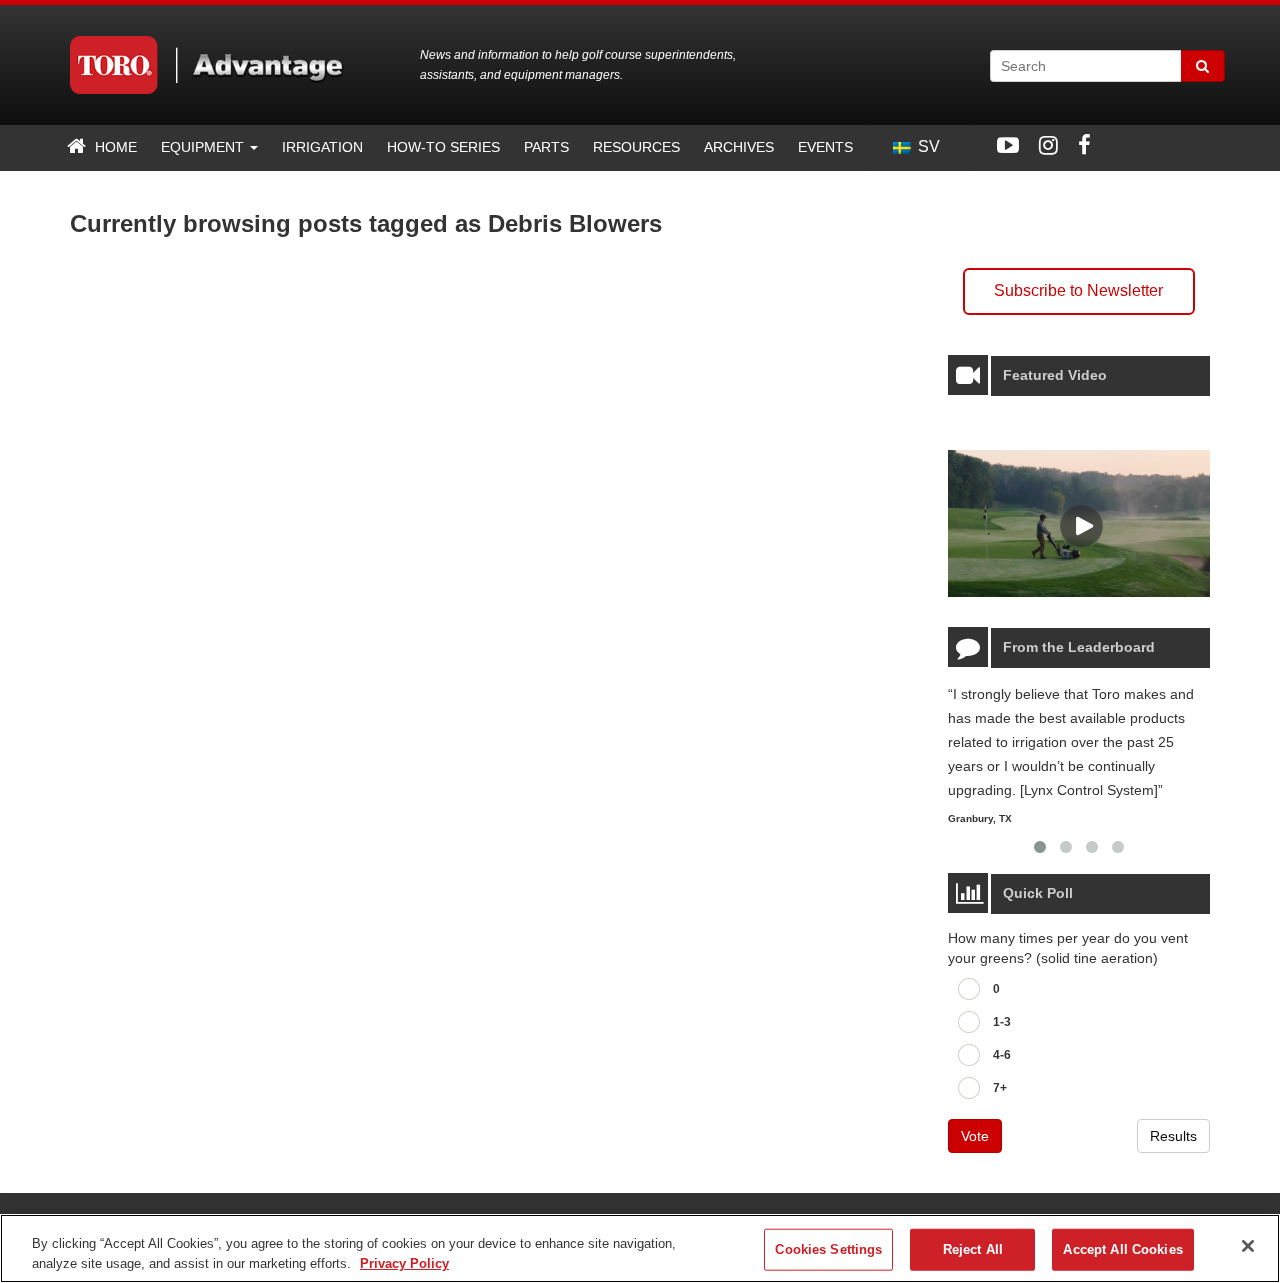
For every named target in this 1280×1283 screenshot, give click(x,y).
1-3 (1002, 1022)
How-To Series (443, 147)
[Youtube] (1008, 145)
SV (927, 146)
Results (1173, 1136)
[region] (640, 1248)
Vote (975, 1136)
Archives (739, 147)
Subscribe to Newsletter (1078, 290)
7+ (1000, 1088)
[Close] (1248, 1246)
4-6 (1002, 1055)
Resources (636, 147)
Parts (546, 147)
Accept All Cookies (1122, 1249)
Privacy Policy (404, 1262)
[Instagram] (1048, 145)
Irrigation (322, 147)
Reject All (973, 1249)
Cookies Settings (828, 1249)
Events (825, 147)
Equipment (204, 147)
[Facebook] (1084, 145)
